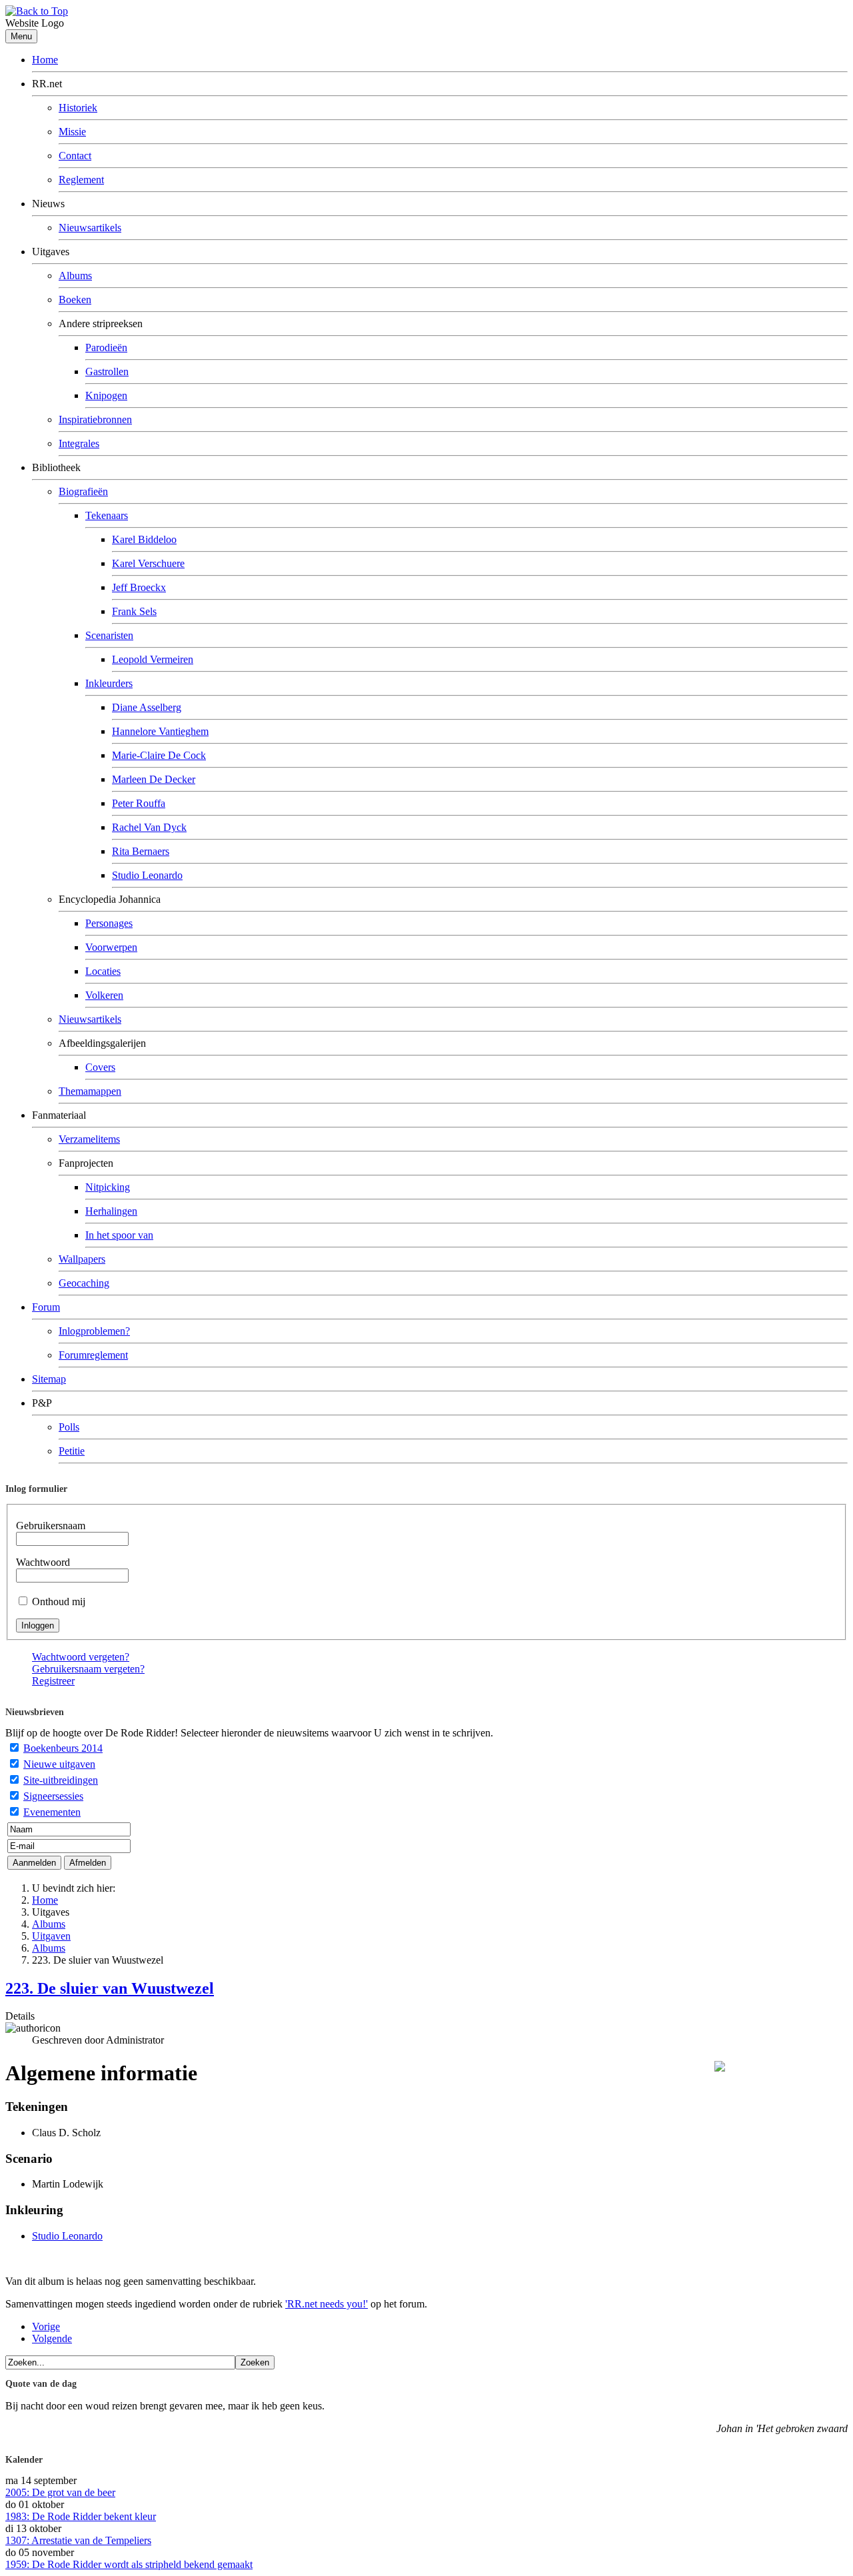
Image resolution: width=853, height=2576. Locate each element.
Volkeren (104, 995)
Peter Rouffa (139, 803)
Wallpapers (82, 1259)
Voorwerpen (111, 947)
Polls (69, 1427)
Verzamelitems (89, 1139)
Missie (72, 132)
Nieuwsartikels (90, 228)
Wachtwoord (43, 1562)
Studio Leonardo (147, 875)
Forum (46, 1307)
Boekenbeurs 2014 (63, 1748)
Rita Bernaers (141, 851)
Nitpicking (108, 1187)
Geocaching (84, 1283)
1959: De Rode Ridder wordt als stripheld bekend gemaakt (129, 2564)
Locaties (103, 971)
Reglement (81, 180)
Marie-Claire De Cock (159, 755)
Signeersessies (53, 1796)
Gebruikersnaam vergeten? (88, 1669)
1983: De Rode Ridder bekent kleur (81, 2516)
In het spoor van (119, 1235)
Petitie (72, 1451)
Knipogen (106, 395)
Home (45, 60)
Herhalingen (111, 1211)
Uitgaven (51, 1936)
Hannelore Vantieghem (160, 731)
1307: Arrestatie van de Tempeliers (78, 2540)
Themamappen (90, 1091)
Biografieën (83, 491)
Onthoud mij (59, 1602)
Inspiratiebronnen (95, 419)
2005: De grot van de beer (60, 2492)
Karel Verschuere (148, 563)
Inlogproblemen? (94, 1331)
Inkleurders (109, 683)
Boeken (75, 300)
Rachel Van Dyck (149, 827)
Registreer (53, 1681)
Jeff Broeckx (139, 587)
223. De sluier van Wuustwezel (110, 1988)
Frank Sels (134, 611)
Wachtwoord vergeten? (81, 1657)
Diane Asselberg (147, 707)
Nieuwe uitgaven (59, 1764)
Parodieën (106, 347)
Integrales (79, 443)
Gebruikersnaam (51, 1526)
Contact (75, 156)
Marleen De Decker (154, 779)
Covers (100, 1067)
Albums (75, 276)
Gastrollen (107, 371)
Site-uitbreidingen (61, 1780)
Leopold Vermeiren (153, 659)
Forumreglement (93, 1355)
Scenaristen (109, 635)
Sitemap (49, 1379)
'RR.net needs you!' (327, 2304)
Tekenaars (107, 515)
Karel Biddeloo (144, 539)
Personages (109, 923)
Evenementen (52, 1812)
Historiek (78, 108)
